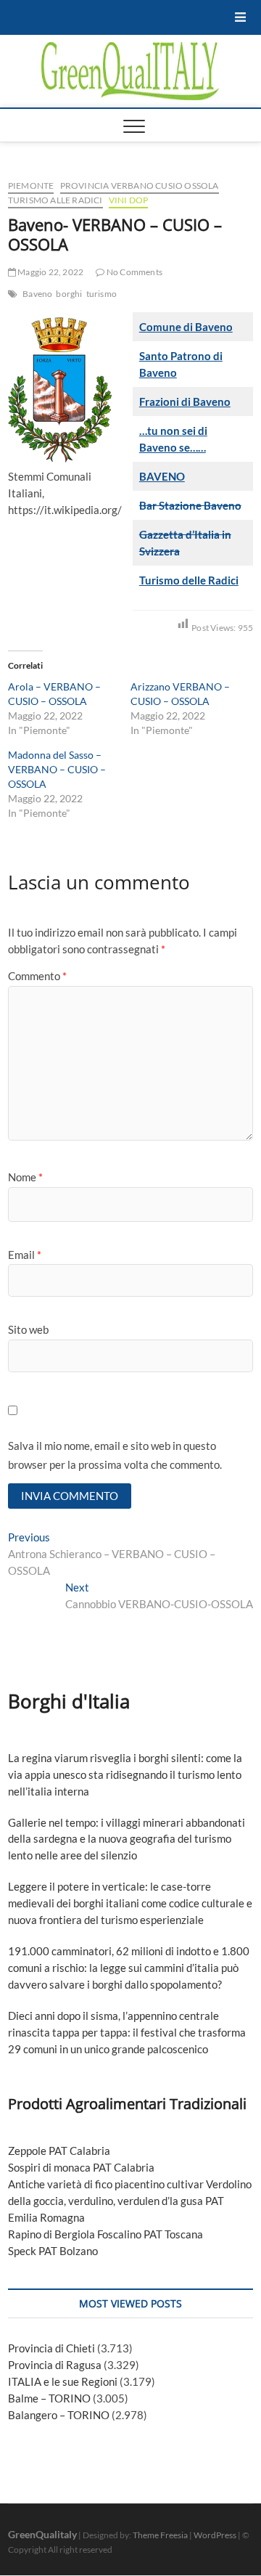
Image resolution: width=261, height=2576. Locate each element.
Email (25, 1255)
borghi (69, 294)
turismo (101, 294)
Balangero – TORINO (59, 2415)
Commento (37, 976)
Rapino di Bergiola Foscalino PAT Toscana (105, 2234)
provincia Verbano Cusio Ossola (140, 186)
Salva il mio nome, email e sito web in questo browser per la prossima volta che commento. (115, 1455)
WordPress (215, 2535)
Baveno (37, 294)
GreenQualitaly (42, 2534)
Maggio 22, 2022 (50, 272)
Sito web (28, 1329)
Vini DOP (129, 200)
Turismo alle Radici (55, 200)
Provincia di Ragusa (55, 2365)
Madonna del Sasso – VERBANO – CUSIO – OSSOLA (57, 769)
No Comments (134, 272)
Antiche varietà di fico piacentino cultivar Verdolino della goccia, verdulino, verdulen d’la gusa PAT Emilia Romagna (130, 2201)
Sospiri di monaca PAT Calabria (81, 2167)
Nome (25, 1177)
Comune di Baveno (186, 327)
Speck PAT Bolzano (53, 2251)
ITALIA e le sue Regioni (63, 2381)
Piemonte (31, 186)
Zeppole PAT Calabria (59, 2151)
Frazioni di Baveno (185, 402)
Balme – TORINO (49, 2398)
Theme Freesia (160, 2535)
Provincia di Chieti (51, 2348)
